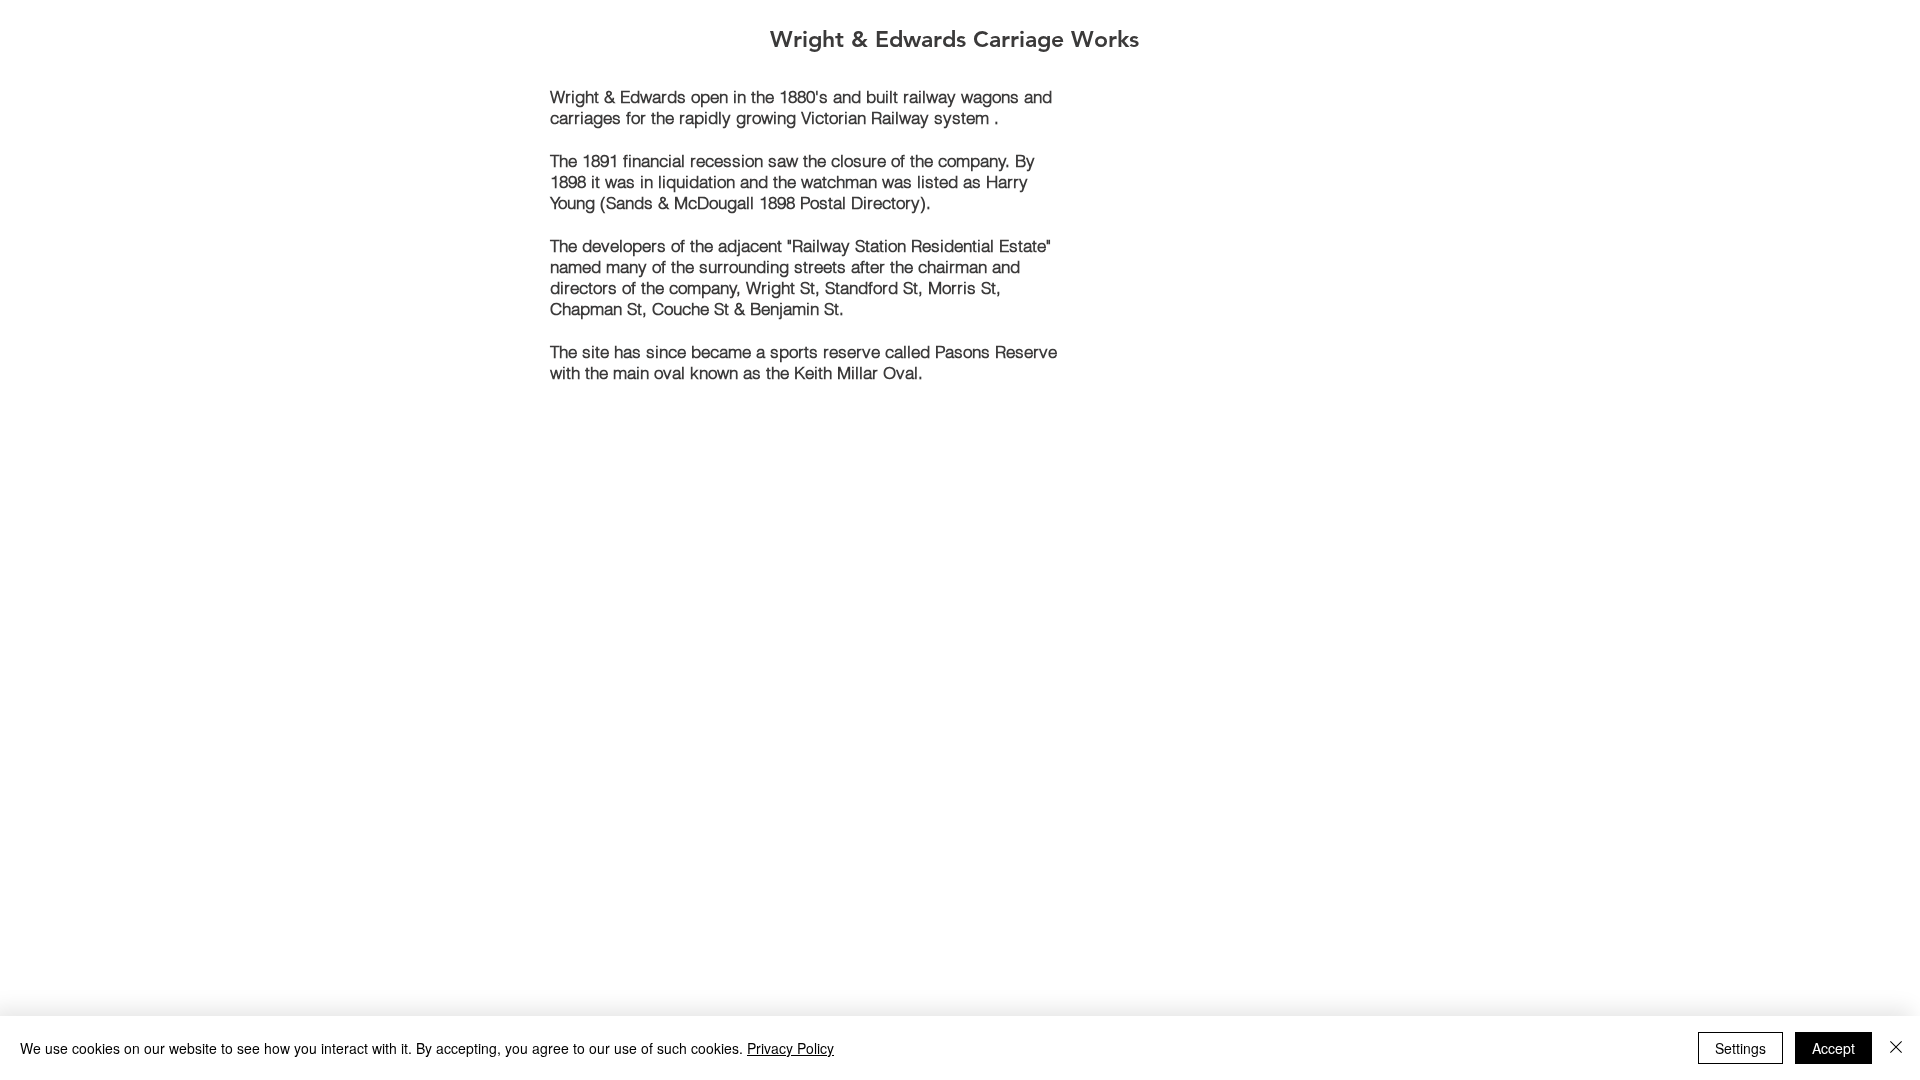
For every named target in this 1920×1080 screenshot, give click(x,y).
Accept (1833, 1048)
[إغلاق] (1896, 1048)
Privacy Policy (790, 1048)
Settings (1740, 1048)
